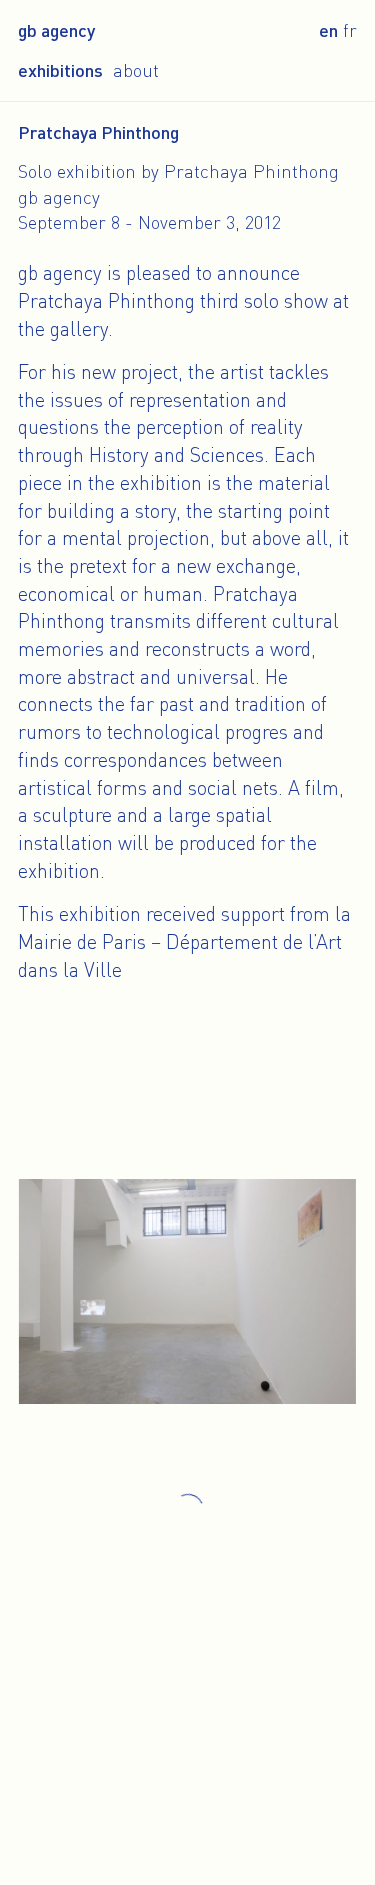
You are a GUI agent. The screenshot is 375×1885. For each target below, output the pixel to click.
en (328, 30)
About (136, 70)
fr (350, 30)
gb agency (56, 30)
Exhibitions (60, 70)
